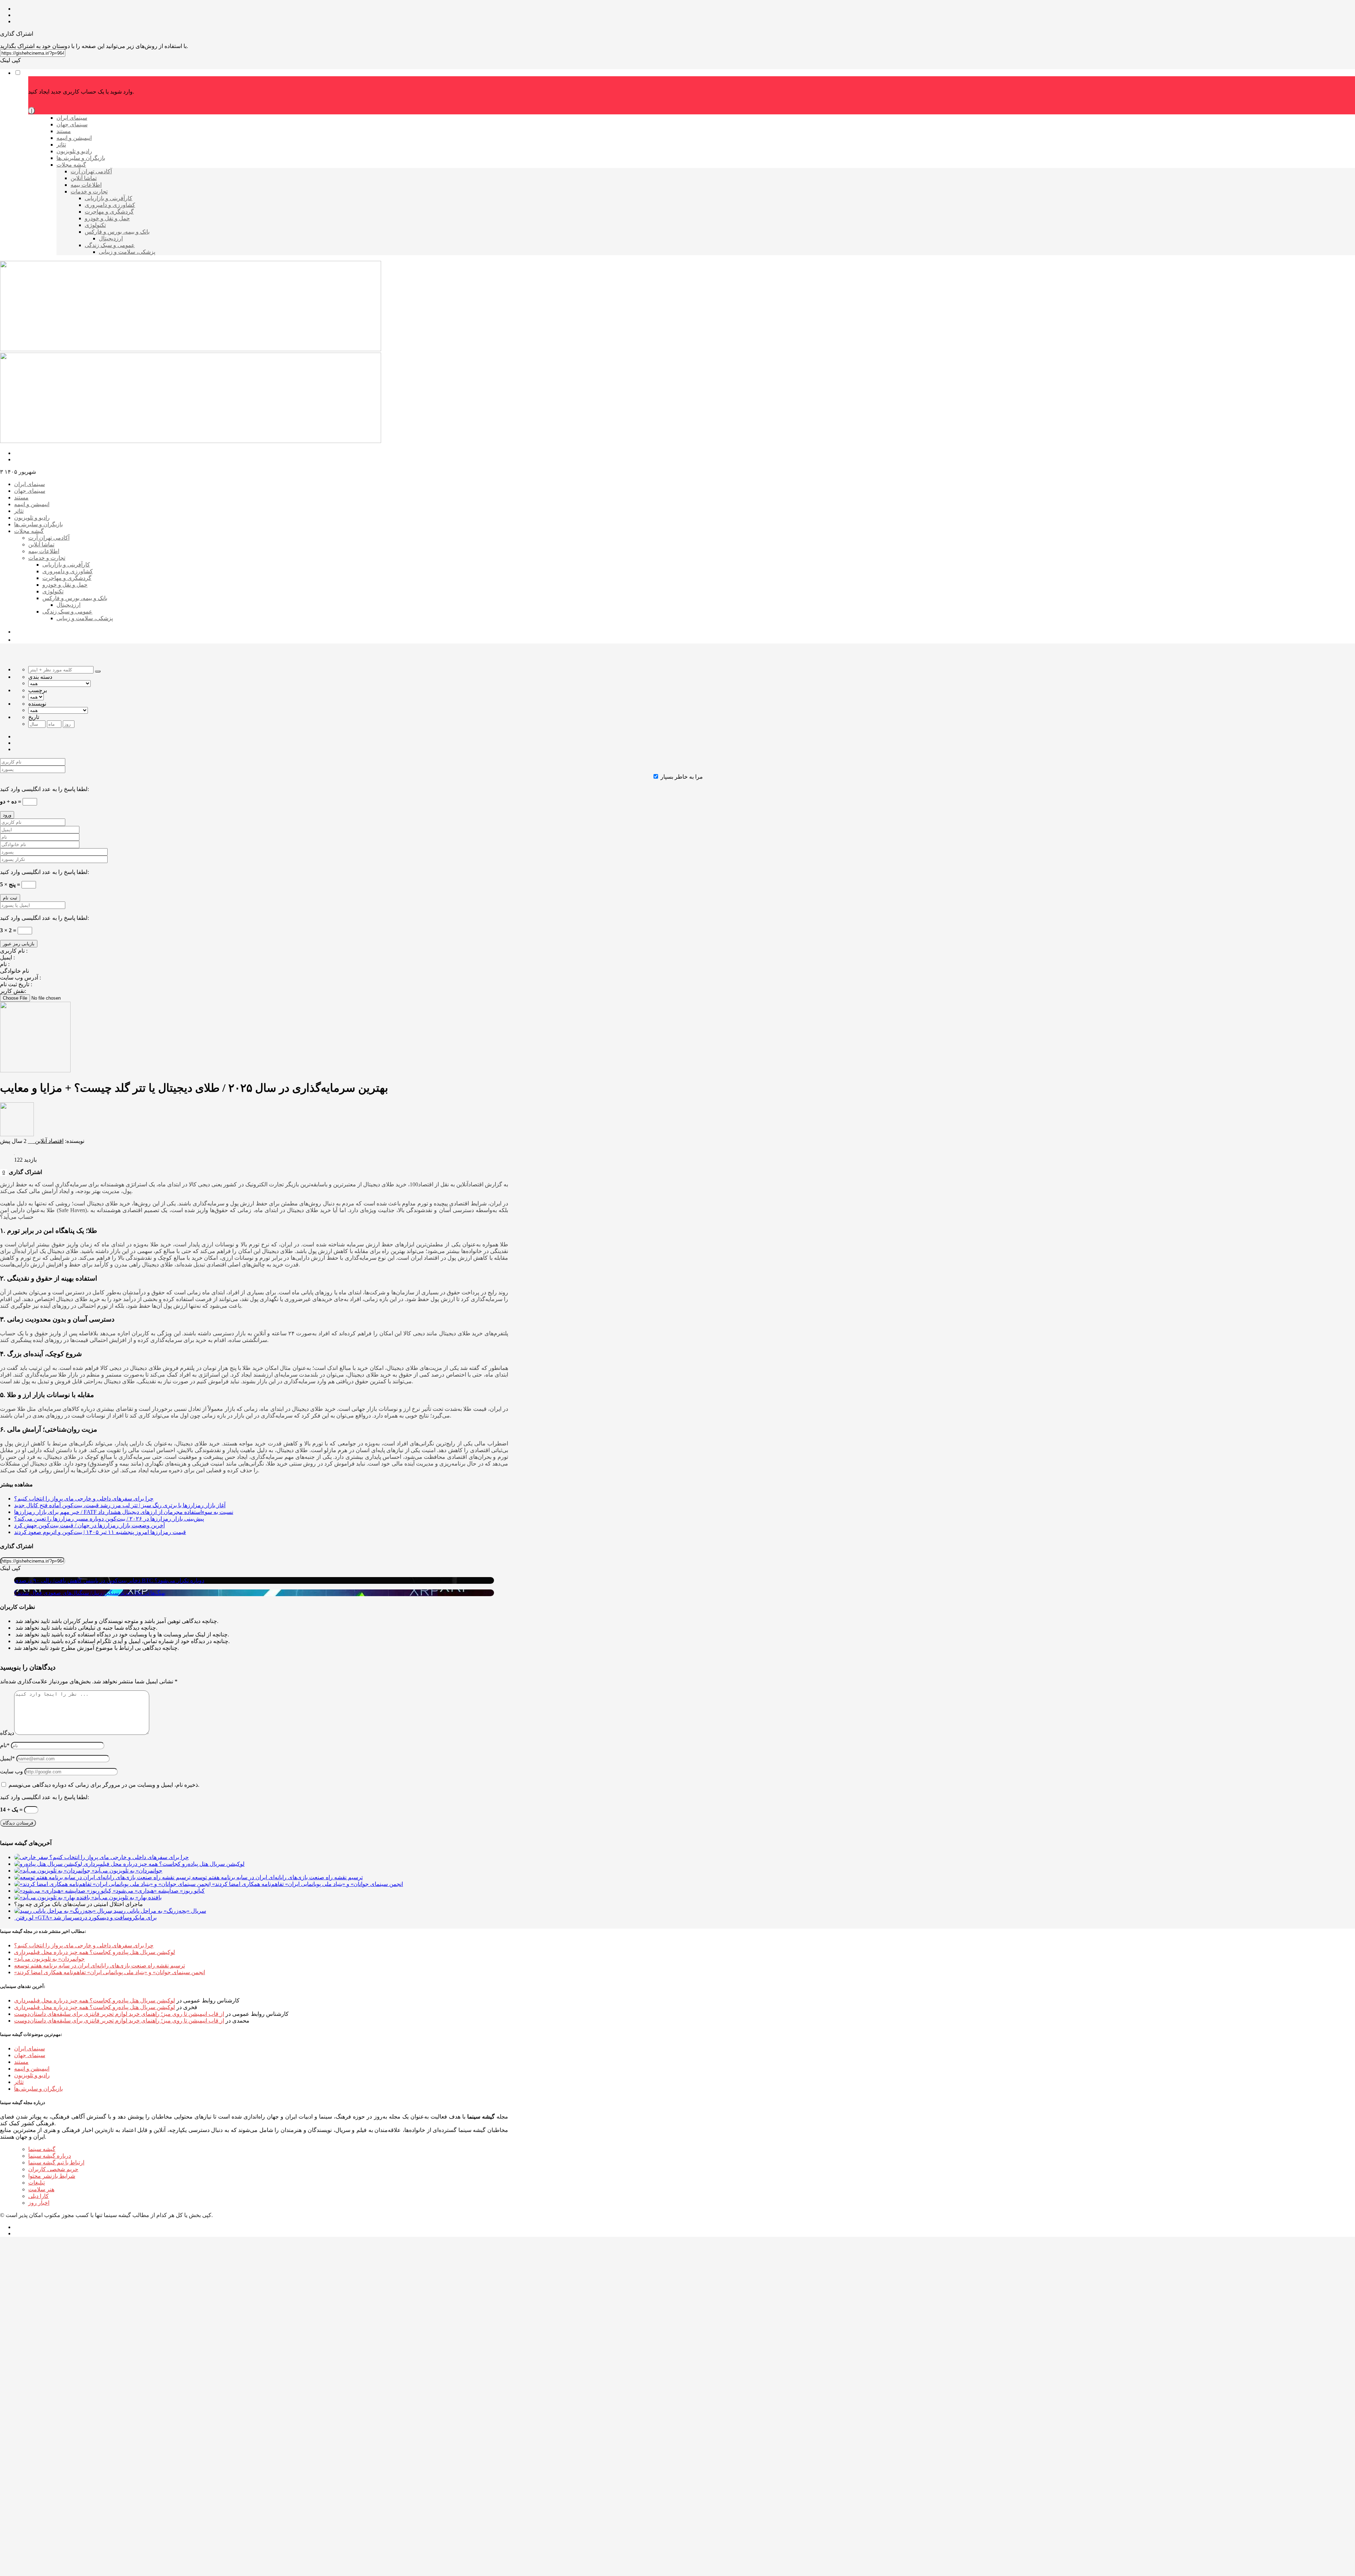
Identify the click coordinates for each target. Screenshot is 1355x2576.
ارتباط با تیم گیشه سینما (56, 2162)
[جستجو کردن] (98, 671)
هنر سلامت (41, 2189)
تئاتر (19, 2082)
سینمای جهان (30, 2055)
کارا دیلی (38, 2196)
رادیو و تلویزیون (32, 2075)
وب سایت (11, 1771)
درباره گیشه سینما (50, 2156)
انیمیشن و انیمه (32, 2069)
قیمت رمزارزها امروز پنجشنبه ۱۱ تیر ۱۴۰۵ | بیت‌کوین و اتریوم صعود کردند (100, 1532)
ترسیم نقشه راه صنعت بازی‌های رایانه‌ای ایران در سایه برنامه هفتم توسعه (100, 1966)
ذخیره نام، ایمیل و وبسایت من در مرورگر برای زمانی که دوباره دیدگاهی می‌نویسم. (104, 1785)
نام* (5, 1745)
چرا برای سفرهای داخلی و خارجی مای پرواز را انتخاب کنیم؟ (84, 1499)
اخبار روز (39, 2203)
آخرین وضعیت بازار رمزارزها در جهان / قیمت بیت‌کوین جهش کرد (89, 1525)
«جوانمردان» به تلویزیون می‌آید (49, 1959)
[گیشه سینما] (191, 349)
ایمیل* (7, 1758)
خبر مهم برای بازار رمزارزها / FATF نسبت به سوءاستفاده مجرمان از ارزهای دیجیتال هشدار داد (124, 1512)
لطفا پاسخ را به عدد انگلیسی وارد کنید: (44, 789)
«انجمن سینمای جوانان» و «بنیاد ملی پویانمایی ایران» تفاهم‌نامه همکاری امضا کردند (110, 1972)
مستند (21, 2062)
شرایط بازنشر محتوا (52, 2176)
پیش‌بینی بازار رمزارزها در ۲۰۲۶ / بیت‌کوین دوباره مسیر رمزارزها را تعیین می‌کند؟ (109, 1519)
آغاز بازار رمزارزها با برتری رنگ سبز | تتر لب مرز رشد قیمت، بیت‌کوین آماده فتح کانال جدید (120, 1505)
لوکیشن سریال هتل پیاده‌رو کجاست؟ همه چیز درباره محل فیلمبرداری (95, 1952)
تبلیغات (37, 2183)
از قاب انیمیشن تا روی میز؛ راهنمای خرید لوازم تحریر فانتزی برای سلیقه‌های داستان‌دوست (119, 2014)
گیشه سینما (42, 2149)
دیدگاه (7, 1733)
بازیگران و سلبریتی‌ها (38, 2089)
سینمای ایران (29, 2048)
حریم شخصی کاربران (53, 2169)
